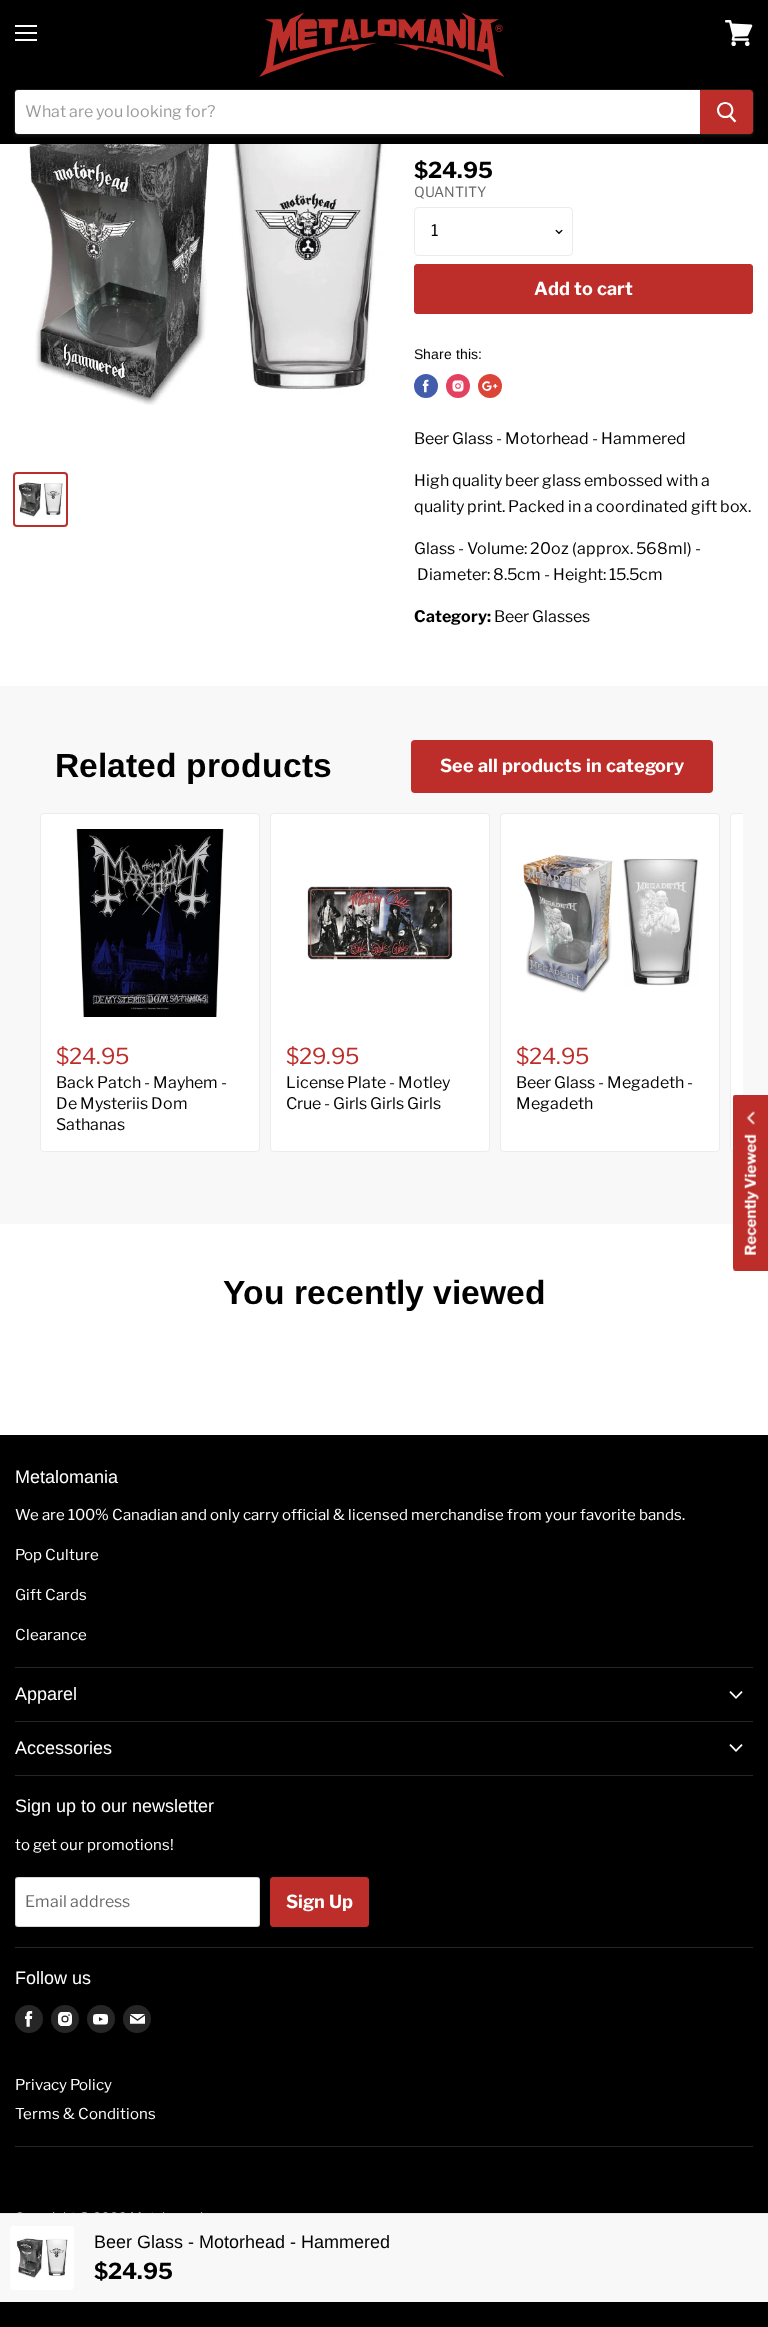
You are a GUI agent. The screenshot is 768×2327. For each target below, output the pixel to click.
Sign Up (319, 1901)
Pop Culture (57, 1555)
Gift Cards (51, 1595)
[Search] (726, 112)
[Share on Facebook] (426, 386)
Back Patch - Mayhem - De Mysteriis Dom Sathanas (141, 1103)
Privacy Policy (63, 2085)
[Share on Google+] (490, 386)
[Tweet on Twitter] (458, 386)
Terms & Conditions (85, 2114)
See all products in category (562, 765)
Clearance (51, 1635)
